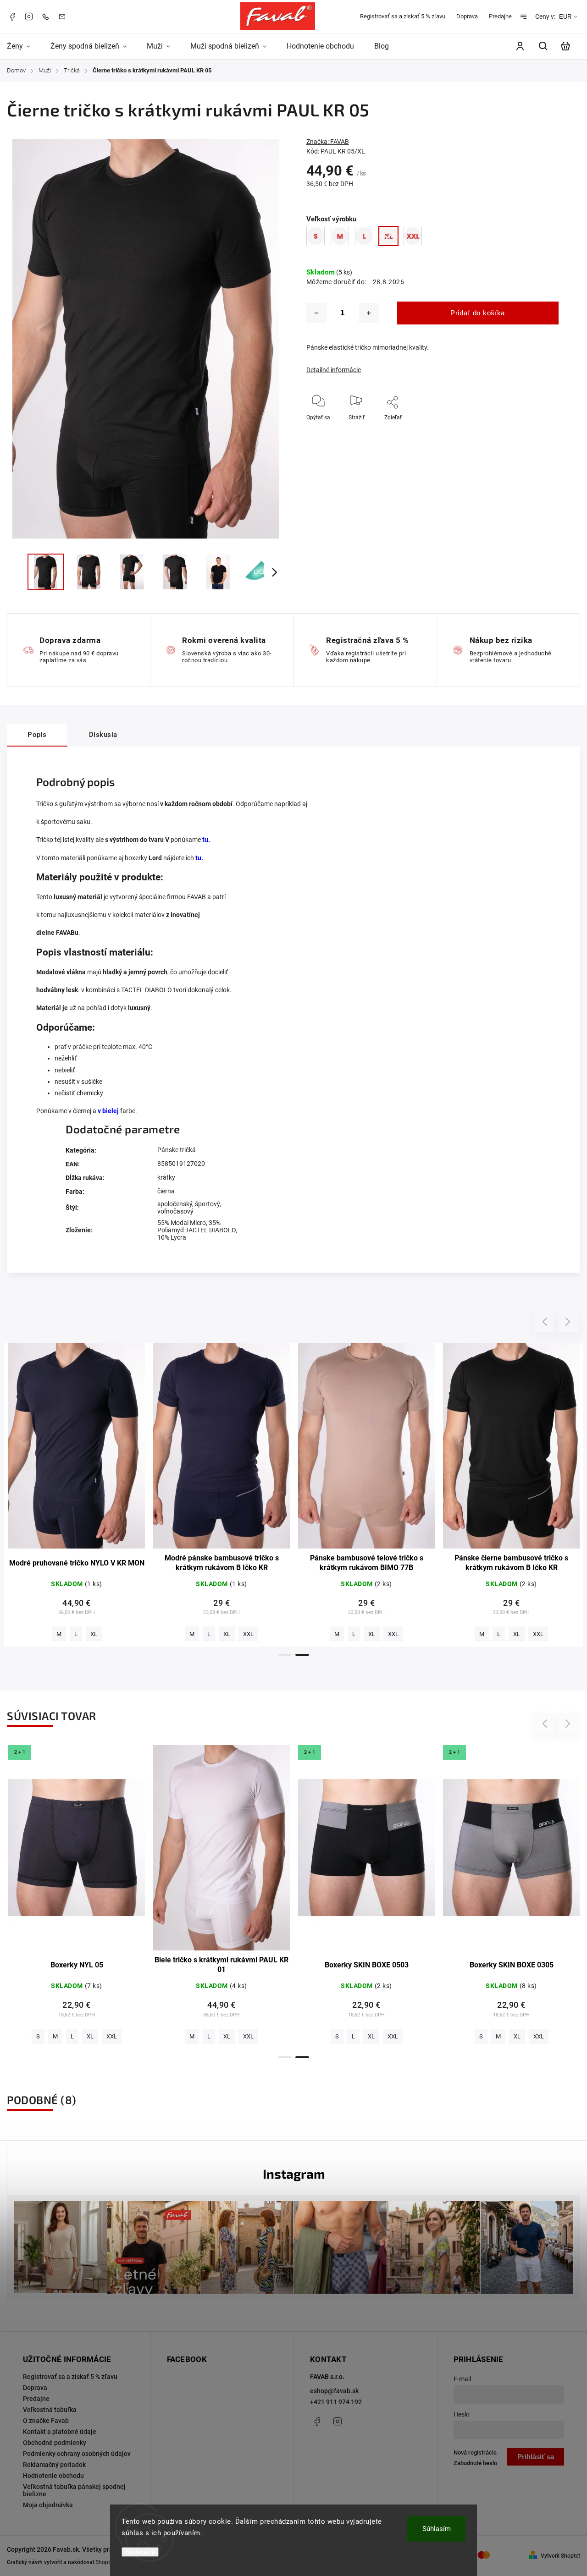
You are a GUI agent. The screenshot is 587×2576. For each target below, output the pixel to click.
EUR (565, 17)
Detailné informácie (334, 370)
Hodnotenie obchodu (53, 2476)
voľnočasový (175, 1211)
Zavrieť (529, 430)
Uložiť (380, 431)
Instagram (29, 16)
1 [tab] (285, 1655)
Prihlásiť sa (536, 2457)
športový (207, 1204)
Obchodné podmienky (55, 2443)
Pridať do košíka (478, 313)
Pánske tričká (177, 1150)
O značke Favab (46, 2421)
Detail (77, 1450)
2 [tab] (302, 1655)
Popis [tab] (37, 735)
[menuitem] (24, 46)
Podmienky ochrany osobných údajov (77, 2454)
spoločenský (175, 1204)
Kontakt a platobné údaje (60, 2432)
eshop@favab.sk (334, 2391)
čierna (166, 1191)
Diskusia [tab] (103, 735)
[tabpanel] (77, 1495)
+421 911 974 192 (336, 2402)
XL (90, 1634)
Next (568, 1321)
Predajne (500, 16)
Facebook (12, 16)
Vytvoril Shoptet (560, 2556)
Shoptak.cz (109, 2562)
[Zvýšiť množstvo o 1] (369, 313)
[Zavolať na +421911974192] (48, 16)
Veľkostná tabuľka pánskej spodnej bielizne (74, 2490)
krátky (166, 1177)
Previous (546, 1321)
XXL (112, 1634)
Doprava (467, 16)
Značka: (328, 142)
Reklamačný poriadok (54, 2465)
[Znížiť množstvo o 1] (316, 313)
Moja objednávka (48, 2505)
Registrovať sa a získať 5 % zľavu (403, 16)
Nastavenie (140, 2552)
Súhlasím (437, 2529)
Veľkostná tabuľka (50, 2410)
